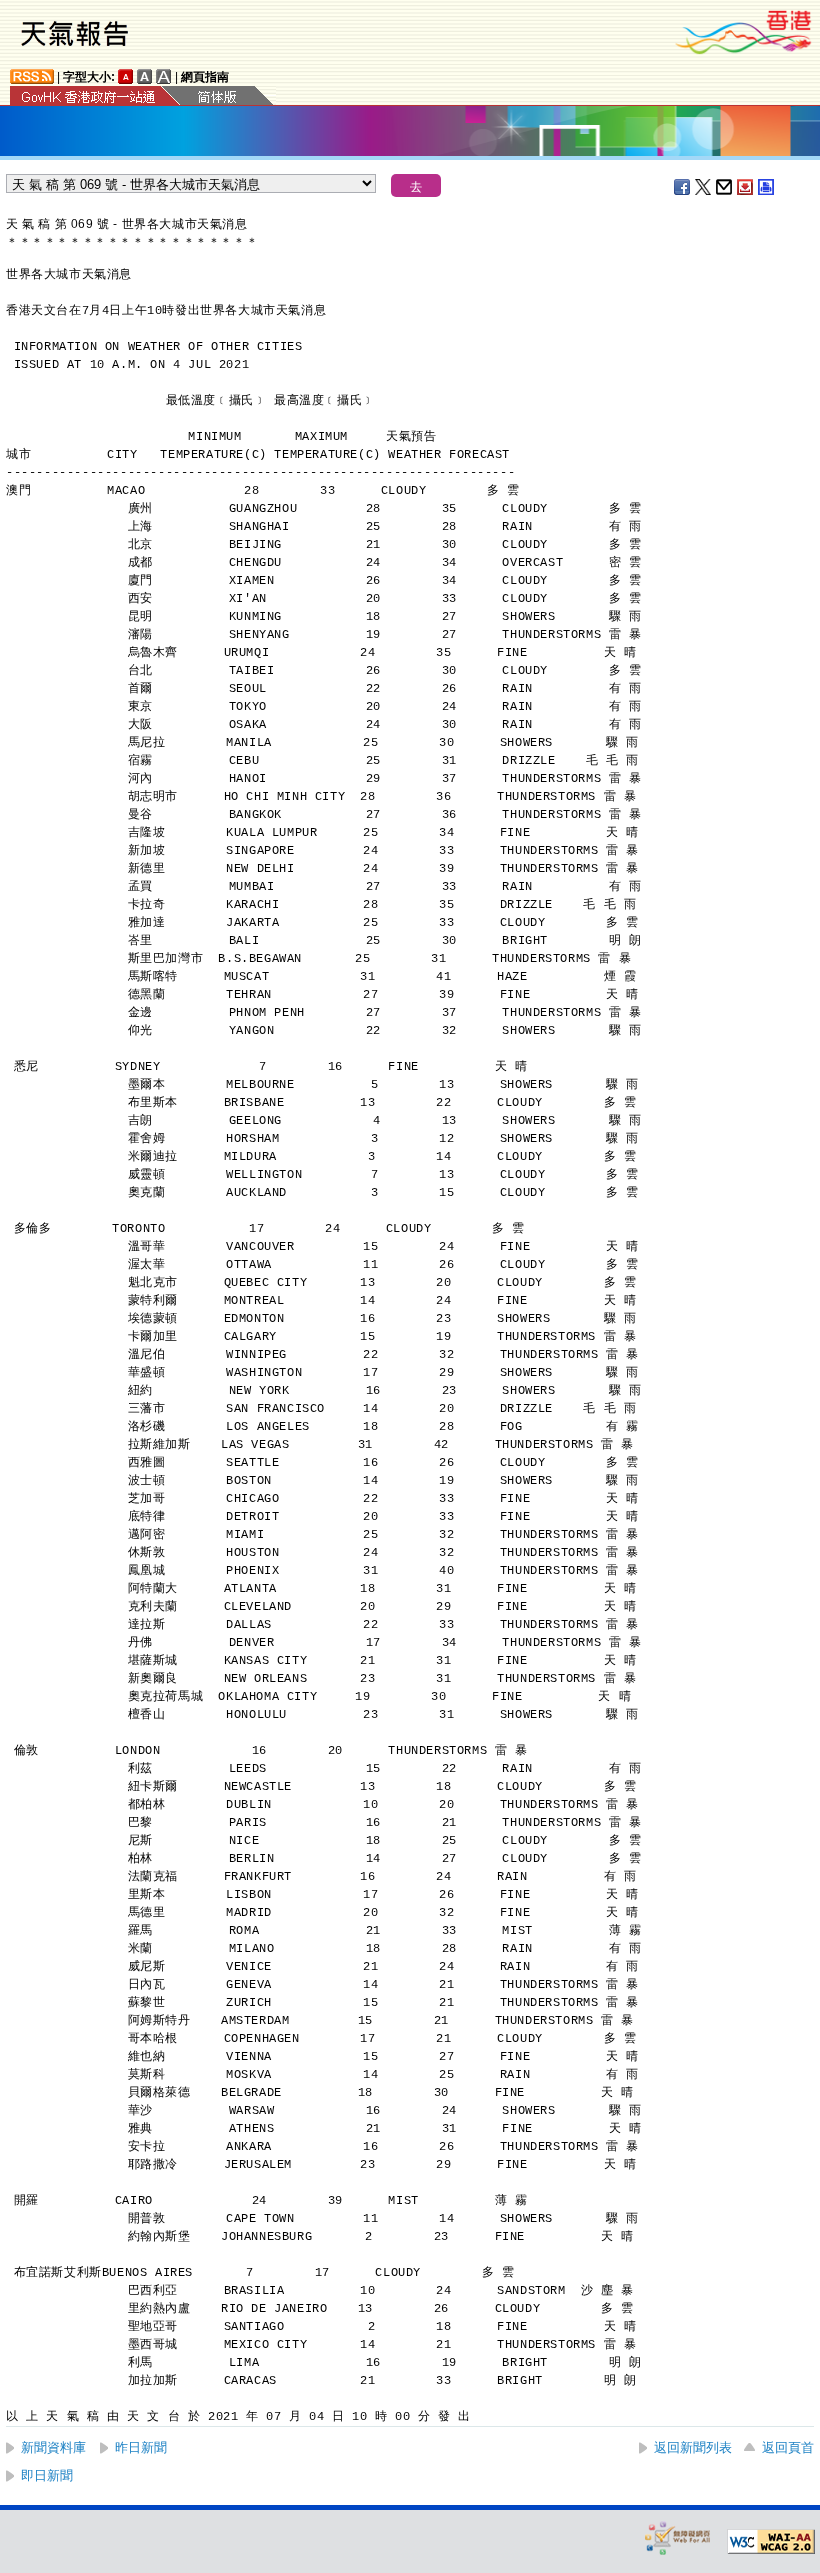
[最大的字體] (164, 76)
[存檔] (746, 187)
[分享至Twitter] (704, 187)
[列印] (767, 187)
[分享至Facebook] (683, 187)
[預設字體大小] (126, 76)
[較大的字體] (145, 76)
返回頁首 (788, 2447)
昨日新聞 (141, 2447)
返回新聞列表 (693, 2447)
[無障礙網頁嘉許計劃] (678, 2537)
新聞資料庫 (53, 2447)
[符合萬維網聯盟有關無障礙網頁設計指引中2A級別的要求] (771, 2542)
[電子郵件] (725, 187)
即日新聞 (47, 2475)
